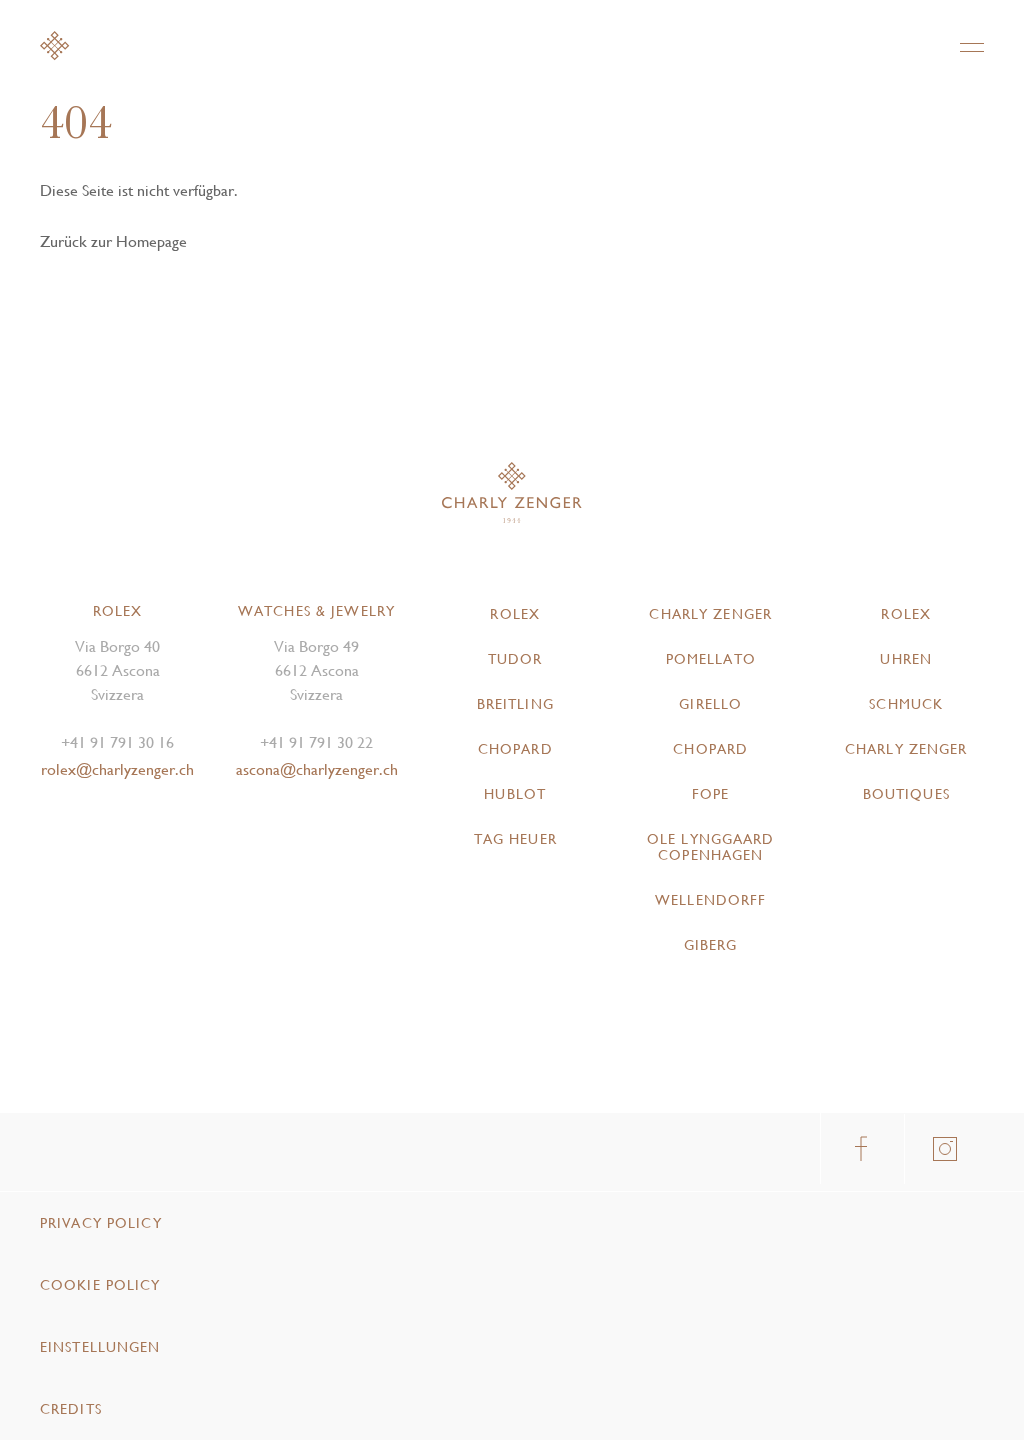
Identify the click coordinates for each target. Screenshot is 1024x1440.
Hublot (515, 794)
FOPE (710, 794)
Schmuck (906, 704)
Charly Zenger (710, 614)
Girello (710, 704)
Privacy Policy (101, 1223)
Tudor (515, 659)
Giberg (711, 945)
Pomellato (711, 659)
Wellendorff (710, 900)
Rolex (515, 614)
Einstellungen (100, 1347)
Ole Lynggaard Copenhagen (711, 847)
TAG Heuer (515, 839)
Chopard (515, 749)
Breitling (515, 704)
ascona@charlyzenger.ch (317, 769)
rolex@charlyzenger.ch (117, 769)
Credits (71, 1409)
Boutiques (906, 794)
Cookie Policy (100, 1285)
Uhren (906, 659)
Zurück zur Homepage (113, 241)
